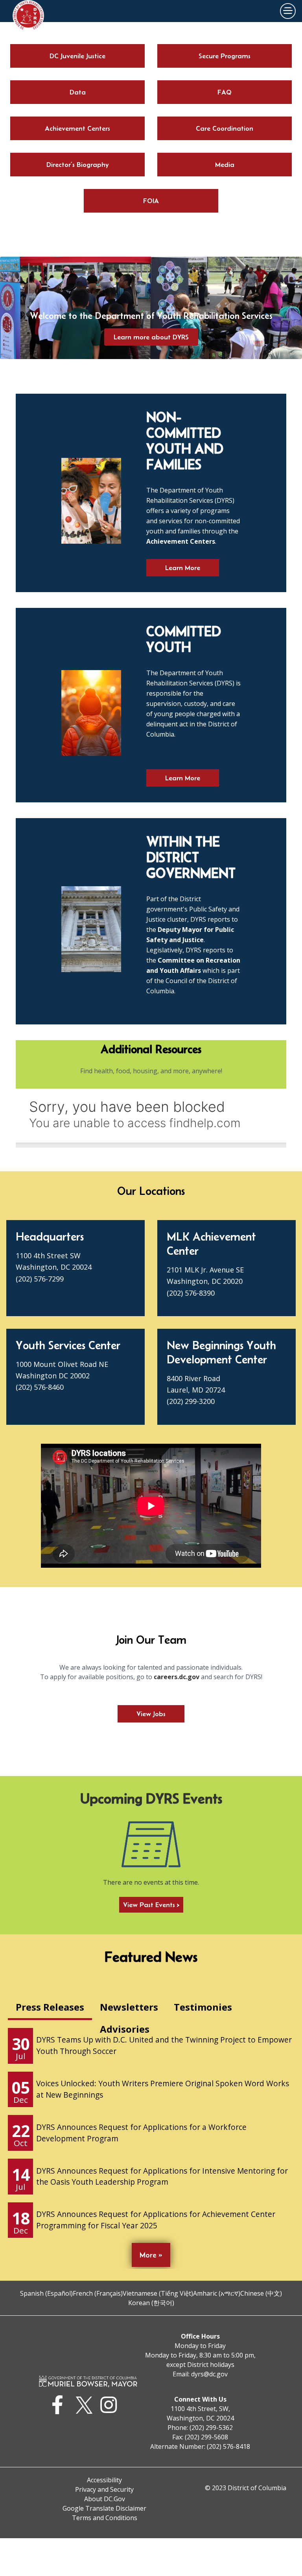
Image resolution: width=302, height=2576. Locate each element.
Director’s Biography (78, 165)
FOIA (151, 201)
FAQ (225, 92)
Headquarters (50, 1236)
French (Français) (98, 2293)
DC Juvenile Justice (77, 56)
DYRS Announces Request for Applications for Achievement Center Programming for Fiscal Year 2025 (156, 2220)
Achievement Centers (77, 128)
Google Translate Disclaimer (104, 2508)
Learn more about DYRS (151, 337)
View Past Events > (151, 1905)
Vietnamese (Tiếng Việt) (158, 2293)
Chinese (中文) (261, 2293)
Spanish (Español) (46, 2293)
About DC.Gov (105, 2499)
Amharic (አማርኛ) (217, 2293)
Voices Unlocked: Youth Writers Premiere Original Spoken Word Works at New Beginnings (163, 2089)
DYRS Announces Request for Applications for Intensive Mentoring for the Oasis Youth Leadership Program (162, 2176)
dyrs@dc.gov (209, 2374)
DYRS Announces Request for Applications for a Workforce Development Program (141, 2133)
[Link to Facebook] (60, 2405)
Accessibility (104, 2480)
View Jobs (151, 1714)
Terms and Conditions (105, 2518)
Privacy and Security (104, 2489)
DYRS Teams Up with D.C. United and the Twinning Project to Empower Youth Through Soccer (164, 2045)
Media (225, 165)
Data (78, 92)
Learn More (183, 568)
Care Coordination (225, 128)
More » (151, 2255)
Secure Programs (225, 56)
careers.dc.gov (177, 1677)
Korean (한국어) (151, 2303)
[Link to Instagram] (111, 2405)
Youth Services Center (68, 1345)
